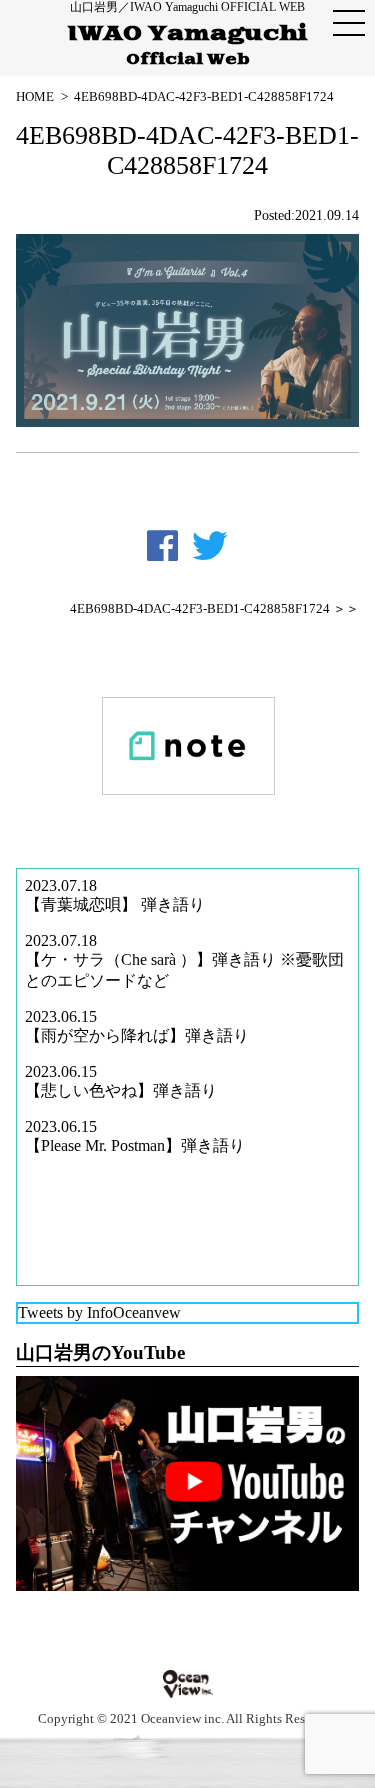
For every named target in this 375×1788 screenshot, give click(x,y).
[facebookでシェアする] (162, 546)
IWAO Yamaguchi (187, 45)
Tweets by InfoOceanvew (99, 1312)
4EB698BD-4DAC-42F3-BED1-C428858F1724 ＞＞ (214, 609)
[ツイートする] (210, 546)
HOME (35, 96)
